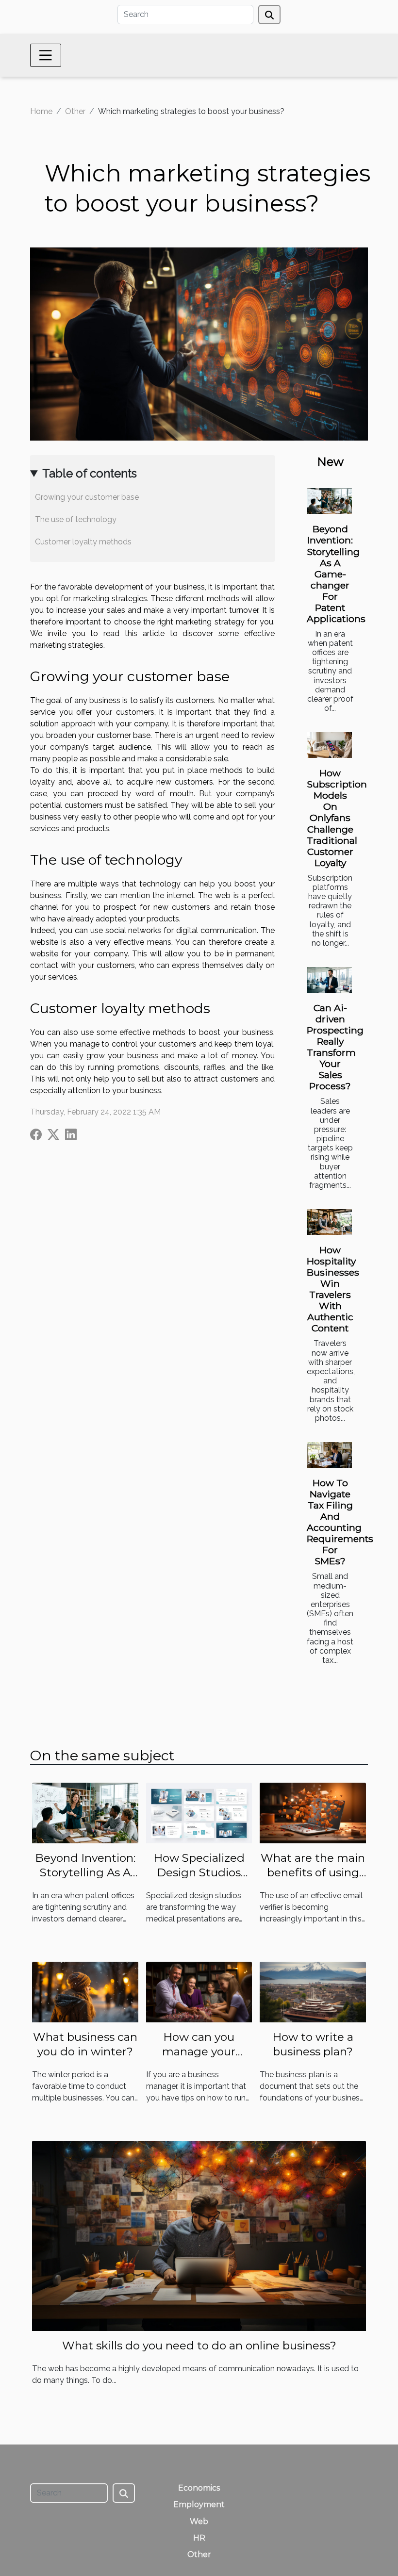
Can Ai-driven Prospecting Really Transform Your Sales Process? (335, 1047)
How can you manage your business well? (199, 2051)
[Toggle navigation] (46, 55)
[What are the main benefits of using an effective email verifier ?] (313, 1813)
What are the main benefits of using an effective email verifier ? (313, 1880)
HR (199, 2538)
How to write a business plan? (313, 2044)
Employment (199, 2504)
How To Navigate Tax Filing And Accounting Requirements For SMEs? (340, 1522)
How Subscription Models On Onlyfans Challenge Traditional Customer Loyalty (337, 818)
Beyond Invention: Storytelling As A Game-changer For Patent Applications (336, 574)
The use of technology (76, 519)
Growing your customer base (87, 497)
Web (199, 2521)
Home (41, 111)
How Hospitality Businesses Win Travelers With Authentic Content (333, 1289)
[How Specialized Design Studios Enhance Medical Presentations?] (199, 1813)
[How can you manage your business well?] (199, 1992)
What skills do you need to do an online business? (199, 2346)
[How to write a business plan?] (313, 1992)
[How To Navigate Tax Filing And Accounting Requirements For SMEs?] (329, 1455)
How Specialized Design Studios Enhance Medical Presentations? (199, 1880)
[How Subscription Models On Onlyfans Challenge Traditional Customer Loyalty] (329, 745)
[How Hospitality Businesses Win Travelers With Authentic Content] (329, 1222)
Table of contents (90, 473)
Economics (199, 2488)
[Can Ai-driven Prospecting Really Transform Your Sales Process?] (329, 980)
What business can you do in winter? (85, 2044)
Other (75, 111)
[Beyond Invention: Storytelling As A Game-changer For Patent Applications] (329, 501)
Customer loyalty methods (83, 542)
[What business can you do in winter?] (85, 1992)
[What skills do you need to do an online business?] (199, 2235)
